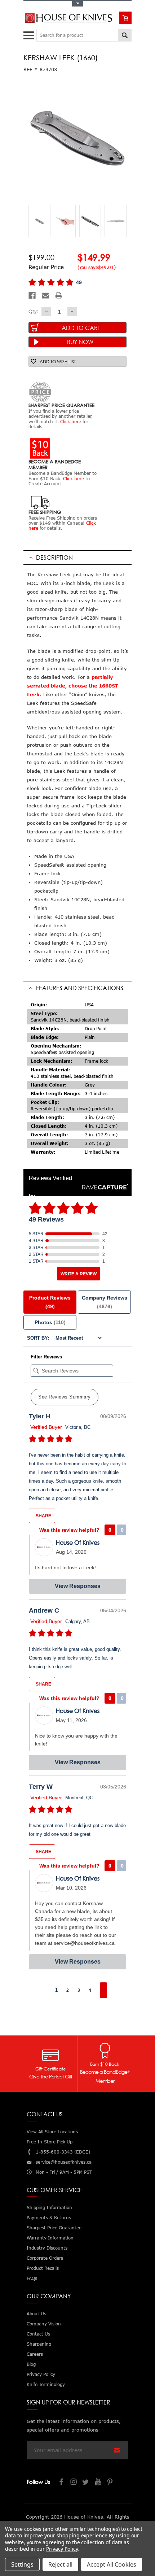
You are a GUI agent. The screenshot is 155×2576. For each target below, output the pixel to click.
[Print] (59, 295)
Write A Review (79, 1274)
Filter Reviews (46, 1357)
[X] (86, 2483)
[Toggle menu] (30, 34)
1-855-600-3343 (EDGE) (63, 2152)
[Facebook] (32, 295)
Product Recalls (43, 2268)
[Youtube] (98, 2483)
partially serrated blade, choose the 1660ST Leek (73, 686)
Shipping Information (49, 2208)
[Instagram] (74, 2483)
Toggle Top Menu (77, 4)
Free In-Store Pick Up (50, 2142)
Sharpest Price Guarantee (54, 2228)
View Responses (78, 1586)
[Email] (45, 295)
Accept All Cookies (112, 2564)
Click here (71, 422)
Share (43, 1516)
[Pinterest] (111, 2483)
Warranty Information (50, 2238)
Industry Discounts (47, 2248)
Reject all (60, 2564)
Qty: (33, 311)
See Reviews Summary (65, 1397)
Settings (22, 2564)
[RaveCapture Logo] (103, 1187)
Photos (50, 1322)
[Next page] (103, 1990)
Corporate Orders (45, 2258)
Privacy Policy (62, 2549)
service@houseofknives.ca (64, 2162)
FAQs (32, 2278)
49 (79, 282)
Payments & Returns (49, 2218)
